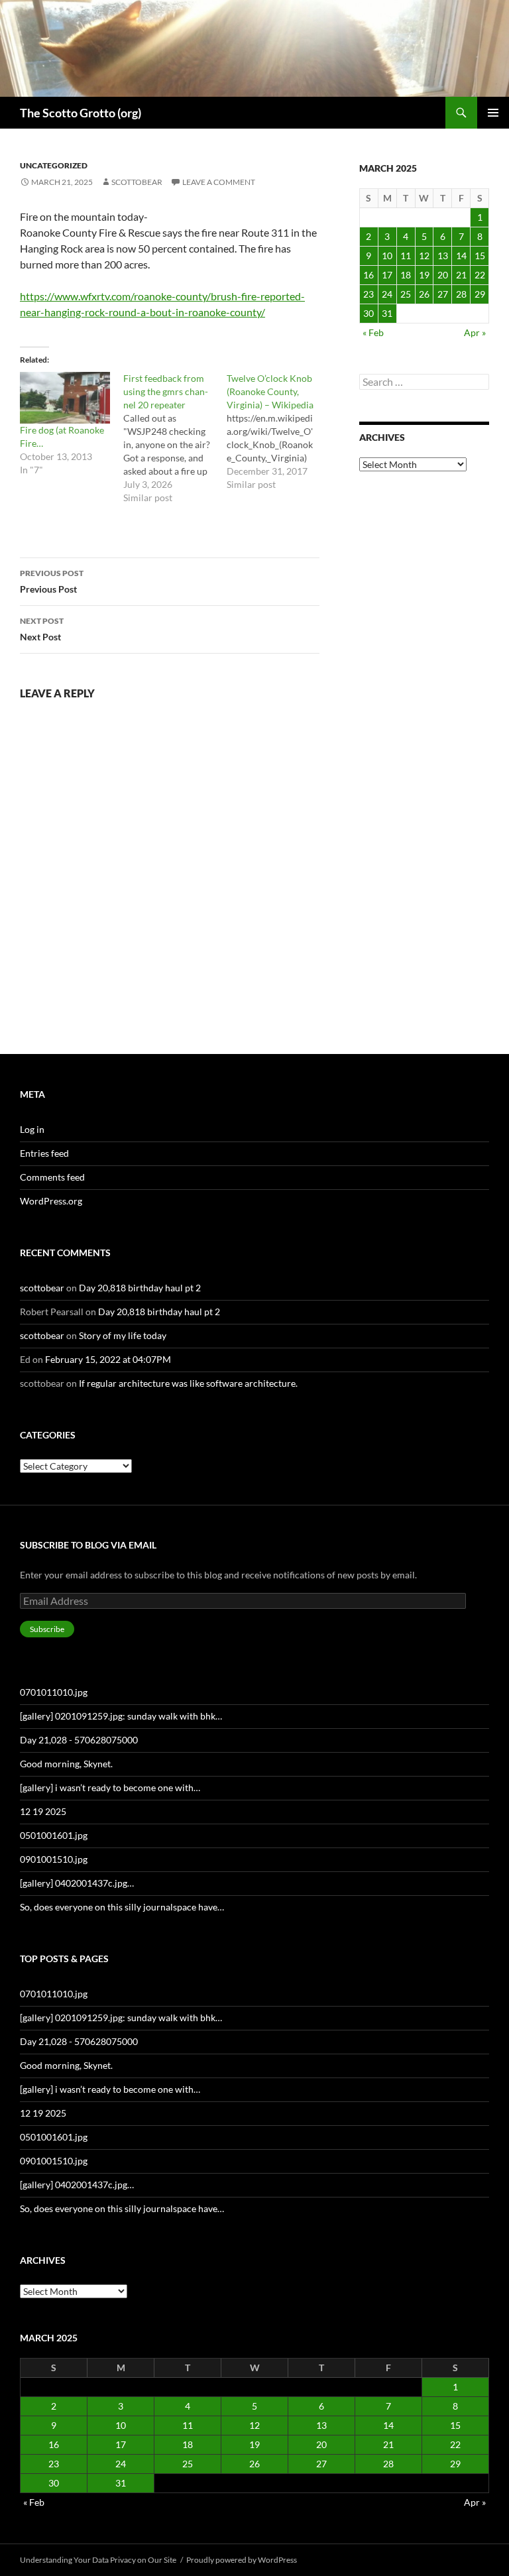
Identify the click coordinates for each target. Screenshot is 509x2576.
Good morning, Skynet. (66, 1764)
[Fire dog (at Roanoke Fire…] (65, 398)
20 (443, 275)
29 (480, 294)
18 (406, 275)
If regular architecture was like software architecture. (188, 1383)
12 (424, 256)
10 (387, 256)
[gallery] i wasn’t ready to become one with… (110, 1787)
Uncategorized (54, 165)
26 (424, 294)
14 (461, 256)
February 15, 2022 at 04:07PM (108, 1359)
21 (461, 275)
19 (424, 275)
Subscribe (47, 1629)
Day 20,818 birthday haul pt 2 (140, 1288)
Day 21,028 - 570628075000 (79, 1740)
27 (443, 294)
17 (387, 275)
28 (461, 294)
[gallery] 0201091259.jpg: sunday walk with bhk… (121, 1716)
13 (443, 256)
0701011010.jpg (54, 1692)
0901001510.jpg (54, 1859)
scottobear (137, 182)
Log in (32, 1129)
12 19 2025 (43, 1811)
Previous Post (52, 581)
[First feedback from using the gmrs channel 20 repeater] (175, 438)
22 (480, 275)
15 (480, 256)
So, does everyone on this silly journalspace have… (122, 1907)
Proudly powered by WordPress (242, 2560)
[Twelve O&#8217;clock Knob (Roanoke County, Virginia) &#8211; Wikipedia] (278, 432)
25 (406, 294)
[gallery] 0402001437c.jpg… (77, 1883)
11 (406, 256)
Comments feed (52, 1177)
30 (368, 313)
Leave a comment (219, 182)
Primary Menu (493, 113)
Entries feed (44, 1153)
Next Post (42, 629)
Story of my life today (123, 1335)
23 (368, 294)
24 (387, 294)
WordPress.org (51, 1201)
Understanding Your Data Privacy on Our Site (98, 2560)
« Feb (373, 332)
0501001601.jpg (54, 1835)
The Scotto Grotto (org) (81, 113)
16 (368, 275)
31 (387, 313)
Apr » (475, 332)
